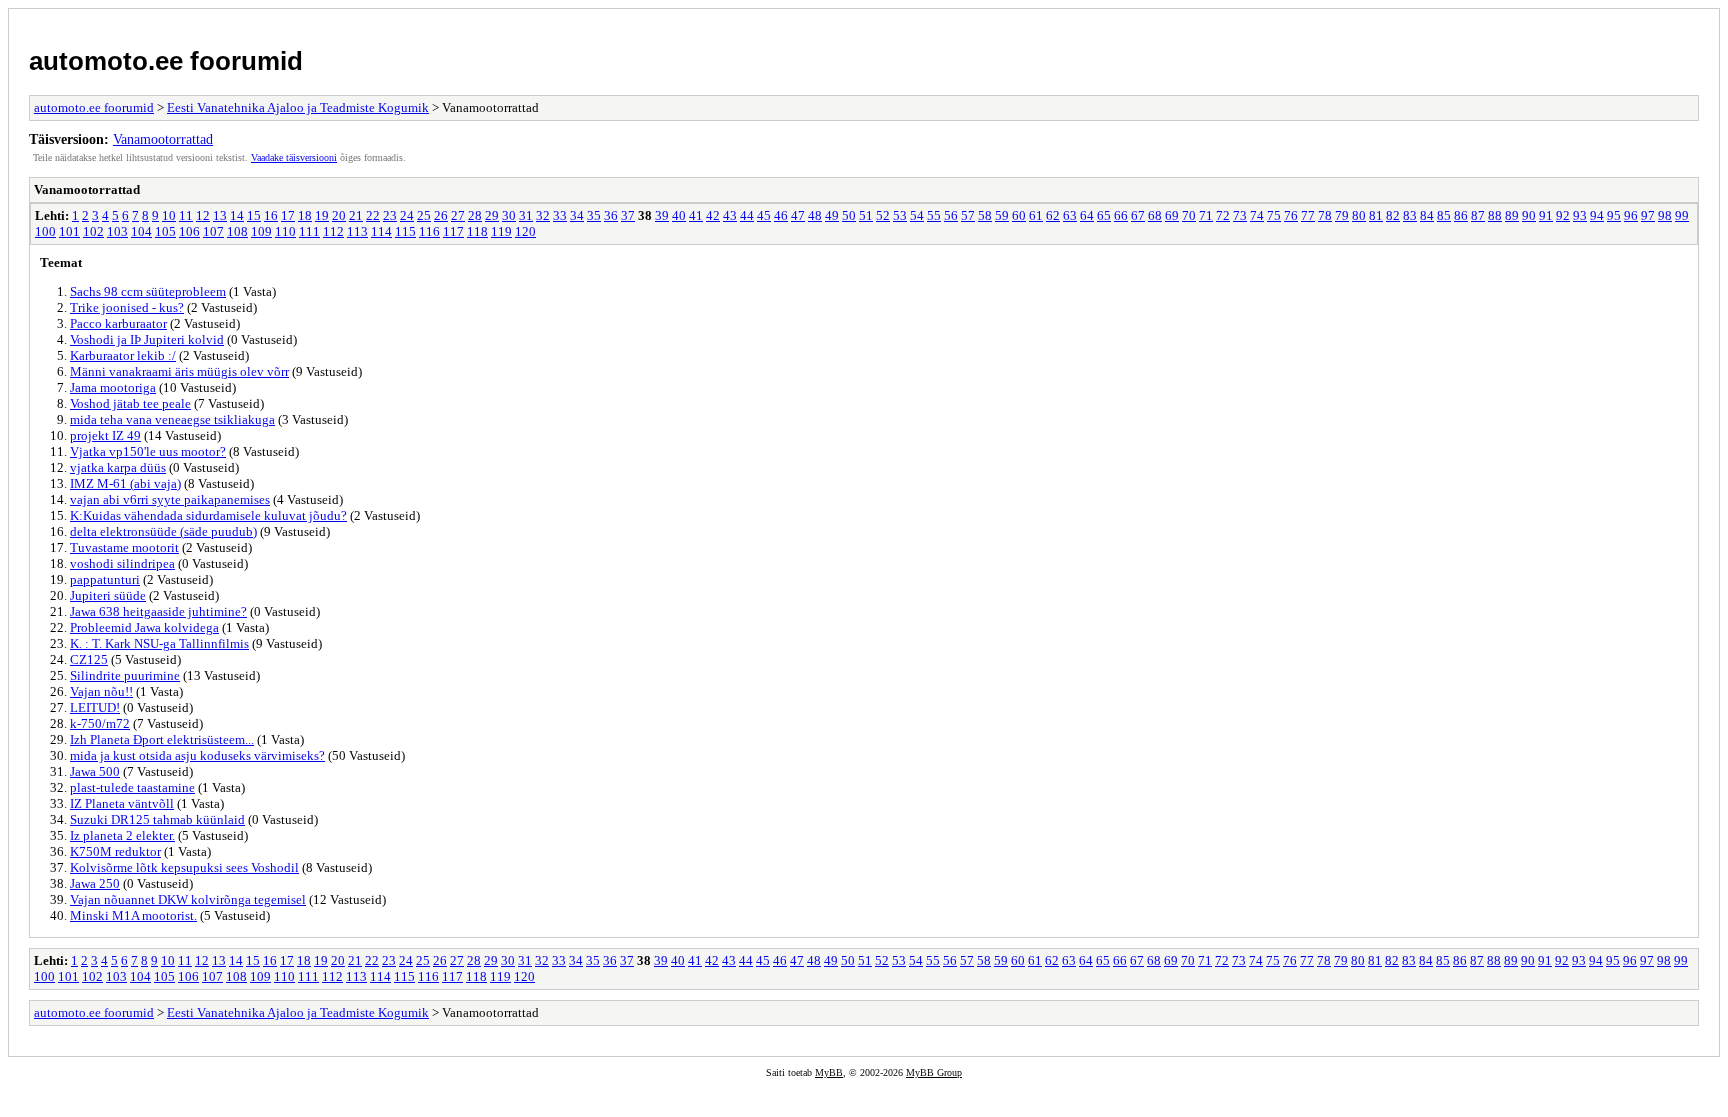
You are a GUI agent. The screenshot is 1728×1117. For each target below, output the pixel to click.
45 (764, 215)
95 (1614, 215)
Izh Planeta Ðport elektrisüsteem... (162, 739)
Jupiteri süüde (108, 595)
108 (237, 231)
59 (1002, 215)
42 (713, 215)
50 (849, 215)
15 (254, 215)
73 (1240, 215)
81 (1376, 215)
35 (594, 215)
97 (1648, 215)
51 (866, 215)
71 (1206, 215)
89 (1512, 215)
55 (934, 215)
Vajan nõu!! (101, 691)
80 (1359, 215)
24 (407, 215)
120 (525, 231)
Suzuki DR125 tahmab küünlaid (157, 819)
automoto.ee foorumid (166, 61)
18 (305, 215)
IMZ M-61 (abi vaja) (125, 483)
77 (1308, 215)
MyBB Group (934, 1072)
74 (1257, 215)
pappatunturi (105, 579)
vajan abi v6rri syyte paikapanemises (170, 499)
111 (309, 231)
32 (543, 215)
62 (1053, 215)
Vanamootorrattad (163, 139)
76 (1291, 215)
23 (390, 215)
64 (1087, 215)
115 (405, 231)
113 (357, 231)
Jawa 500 (95, 771)
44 (747, 215)
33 (560, 215)
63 (1070, 215)
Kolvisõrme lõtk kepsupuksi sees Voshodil (184, 867)
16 (271, 215)
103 (117, 231)
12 (203, 215)
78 (1325, 215)
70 (1189, 215)
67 (1138, 215)
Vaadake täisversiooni (294, 157)
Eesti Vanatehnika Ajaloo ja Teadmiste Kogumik (298, 107)
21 (356, 215)
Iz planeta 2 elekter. (122, 835)
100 (45, 231)
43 (730, 215)
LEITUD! (95, 707)
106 (189, 231)
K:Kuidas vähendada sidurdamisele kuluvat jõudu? (208, 515)
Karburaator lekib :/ (123, 355)
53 (900, 215)
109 (261, 231)
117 (453, 231)
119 (501, 231)
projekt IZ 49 (105, 435)
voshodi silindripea (122, 563)
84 (1427, 215)
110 (285, 231)
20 (339, 215)
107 (213, 231)
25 (424, 215)
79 (1342, 215)
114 (381, 231)
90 (1529, 215)
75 (1274, 215)
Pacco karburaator (118, 323)
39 (662, 215)
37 (628, 215)
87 (1478, 215)
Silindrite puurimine (125, 675)
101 (69, 231)
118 (477, 231)
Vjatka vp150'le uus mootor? (148, 451)
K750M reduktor (115, 851)
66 (1121, 215)
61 (1036, 215)
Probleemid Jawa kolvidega (144, 627)
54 (917, 215)
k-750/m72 (100, 723)
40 (679, 215)
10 (169, 215)
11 (186, 215)
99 (1682, 215)
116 (429, 231)
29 (492, 215)
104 (141, 231)
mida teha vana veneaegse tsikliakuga (172, 419)
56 (951, 215)
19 (322, 215)
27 (458, 215)
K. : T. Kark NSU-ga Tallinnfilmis (159, 643)
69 (1172, 215)
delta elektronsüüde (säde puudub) (163, 531)
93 (1580, 215)
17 (288, 215)
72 (1223, 215)
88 (1495, 215)
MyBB (829, 1072)
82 (1393, 215)
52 (883, 215)
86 (1461, 215)
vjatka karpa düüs (118, 467)
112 (333, 231)
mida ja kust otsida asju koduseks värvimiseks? (197, 755)
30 (509, 215)
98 (1665, 215)
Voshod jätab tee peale (130, 403)
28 (475, 215)
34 (577, 215)
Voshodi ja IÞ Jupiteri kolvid (147, 339)
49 (832, 215)
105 (165, 231)
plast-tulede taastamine (132, 787)
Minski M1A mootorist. (133, 915)
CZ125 (89, 659)
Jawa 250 (95, 883)
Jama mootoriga (113, 387)
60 (1019, 215)
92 (1563, 215)
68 (1155, 215)
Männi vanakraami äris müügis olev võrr (179, 371)
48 (815, 215)
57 (968, 215)
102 (93, 231)
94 (1597, 215)
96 (1631, 215)
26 (441, 215)
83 (1410, 215)
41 (696, 215)
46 (781, 215)
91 (1546, 215)
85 (1444, 215)
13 (220, 215)
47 (798, 215)
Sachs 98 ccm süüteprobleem (148, 291)
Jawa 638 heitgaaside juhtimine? (158, 611)
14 (237, 215)
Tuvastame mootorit (124, 547)
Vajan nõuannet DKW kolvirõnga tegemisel (188, 899)
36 (611, 215)
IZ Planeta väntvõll (122, 803)
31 (526, 215)
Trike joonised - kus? (127, 307)
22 (373, 215)
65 (1104, 215)
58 (985, 215)
